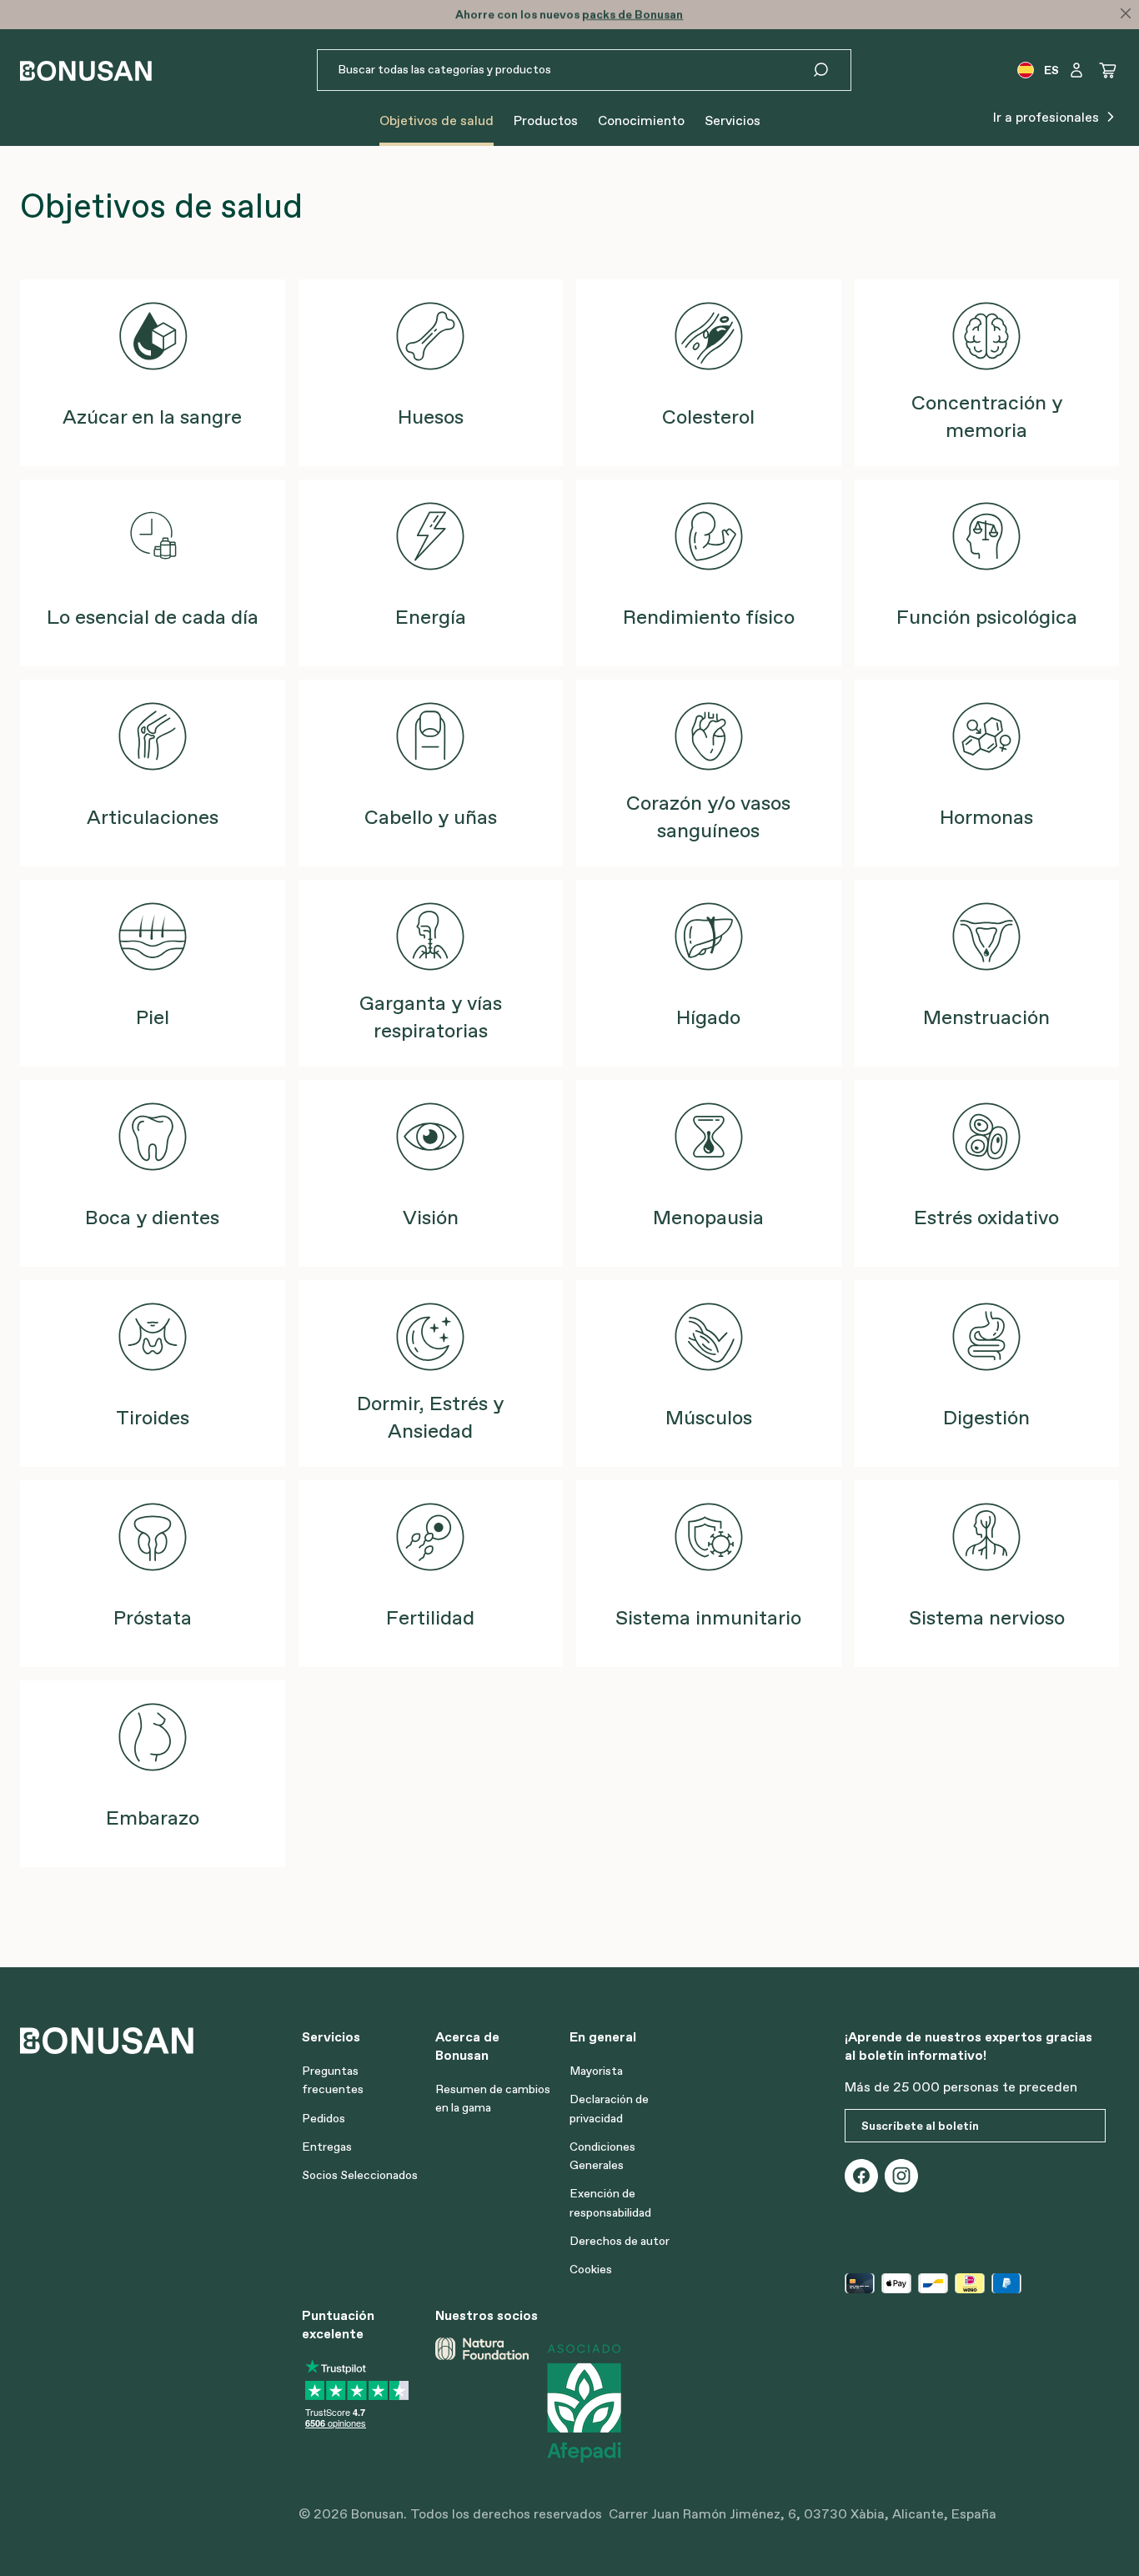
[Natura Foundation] (482, 2403)
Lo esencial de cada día (153, 617)
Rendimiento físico (709, 617)
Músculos (709, 1417)
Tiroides (153, 1417)
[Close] (1126, 13)
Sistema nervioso (987, 1617)
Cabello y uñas (431, 817)
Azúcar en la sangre (152, 417)
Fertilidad (430, 1617)
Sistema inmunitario (708, 1617)
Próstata (153, 1617)
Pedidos (324, 2118)
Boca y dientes (152, 1217)
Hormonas (986, 817)
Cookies (591, 2269)
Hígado (708, 1017)
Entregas (327, 2147)
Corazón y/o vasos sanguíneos (708, 816)
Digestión (986, 1417)
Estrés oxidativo (986, 1217)
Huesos (431, 417)
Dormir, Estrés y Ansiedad (430, 1417)
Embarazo (153, 1818)
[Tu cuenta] (1076, 70)
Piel (153, 1017)
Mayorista (596, 2071)
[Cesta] (1108, 70)
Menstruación (986, 1017)
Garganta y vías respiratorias (431, 1017)
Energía (431, 617)
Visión (431, 1217)
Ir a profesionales (1048, 117)
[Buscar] (831, 70)
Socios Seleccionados (360, 2175)
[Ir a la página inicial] (86, 70)
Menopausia (708, 1217)
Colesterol (708, 417)
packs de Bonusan (632, 14)
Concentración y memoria (987, 416)
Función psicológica (987, 617)
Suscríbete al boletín (920, 2126)
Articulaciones (153, 817)
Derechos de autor (620, 2241)
